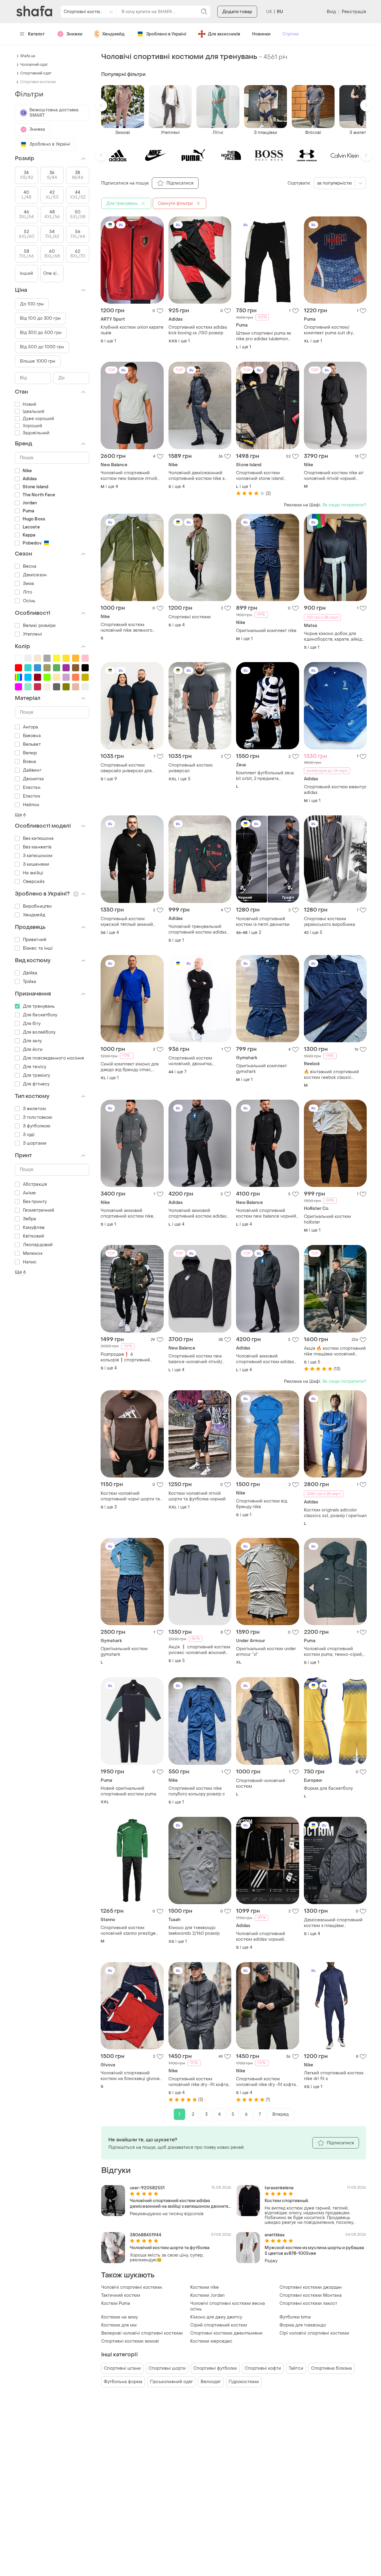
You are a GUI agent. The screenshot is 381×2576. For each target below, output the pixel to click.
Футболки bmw (295, 2317)
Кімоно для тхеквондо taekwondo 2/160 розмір (194, 1931)
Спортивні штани (122, 2368)
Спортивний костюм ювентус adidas (335, 790)
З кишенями (36, 864)
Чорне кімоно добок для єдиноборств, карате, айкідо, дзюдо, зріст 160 (335, 636)
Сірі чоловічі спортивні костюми (314, 2333)
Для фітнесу (36, 1084)
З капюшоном (38, 856)
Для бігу (32, 1024)
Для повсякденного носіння (54, 1058)
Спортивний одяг (36, 73)
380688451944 (146, 2235)
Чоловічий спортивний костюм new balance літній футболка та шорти (129, 476)
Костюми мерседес (211, 2341)
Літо (28, 592)
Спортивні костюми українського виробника (330, 922)
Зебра (30, 1219)
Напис (30, 1262)
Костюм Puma (116, 2303)
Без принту (35, 1202)
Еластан (32, 788)
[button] (101, 105)
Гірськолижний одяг (171, 2382)
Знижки (74, 34)
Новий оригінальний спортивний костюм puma (128, 1791)
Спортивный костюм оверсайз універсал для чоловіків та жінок (126, 768)
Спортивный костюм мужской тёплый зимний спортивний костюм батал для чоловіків (129, 922)
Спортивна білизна (331, 2368)
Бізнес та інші (38, 948)
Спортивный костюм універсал (190, 768)
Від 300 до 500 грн (41, 333)
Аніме (29, 1193)
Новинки (261, 34)
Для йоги (33, 1050)
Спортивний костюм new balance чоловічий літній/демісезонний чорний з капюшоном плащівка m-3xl (197, 1359)
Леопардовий (38, 1245)
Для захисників (224, 34)
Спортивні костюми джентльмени (226, 2333)
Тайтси (296, 2368)
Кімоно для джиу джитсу (216, 2317)
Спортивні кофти (263, 2368)
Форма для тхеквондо (303, 2325)
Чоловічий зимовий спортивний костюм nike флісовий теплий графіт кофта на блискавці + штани (130, 1213)
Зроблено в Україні (166, 34)
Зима (28, 584)
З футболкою (37, 1126)
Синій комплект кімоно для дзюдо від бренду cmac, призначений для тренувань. (131, 1067)
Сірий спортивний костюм (219, 2325)
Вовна (30, 762)
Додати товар (237, 12)
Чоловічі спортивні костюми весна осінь (228, 2306)
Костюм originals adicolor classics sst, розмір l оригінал (335, 1513)
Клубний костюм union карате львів (132, 330)
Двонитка (33, 779)
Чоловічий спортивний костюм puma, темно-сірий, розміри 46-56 (333, 1652)
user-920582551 (147, 2188)
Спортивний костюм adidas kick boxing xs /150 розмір (198, 330)
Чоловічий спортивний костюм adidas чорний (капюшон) (261, 1937)
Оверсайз (34, 882)
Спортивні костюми (190, 617)
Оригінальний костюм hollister (327, 1219)
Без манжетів (37, 847)
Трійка (30, 982)
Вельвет (32, 744)
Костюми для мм (119, 2325)
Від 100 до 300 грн (40, 318)
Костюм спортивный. (287, 2201)
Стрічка (291, 34)
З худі (29, 1135)
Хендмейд (113, 34)
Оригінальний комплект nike (266, 631)
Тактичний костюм (121, 2295)
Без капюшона (38, 838)
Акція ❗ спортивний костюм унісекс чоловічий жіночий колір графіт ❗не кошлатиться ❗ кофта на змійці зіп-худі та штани (199, 1650)
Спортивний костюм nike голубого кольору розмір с (197, 1791)
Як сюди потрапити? (344, 505)
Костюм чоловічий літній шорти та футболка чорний (197, 1496)
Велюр (30, 753)
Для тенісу (35, 1067)
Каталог (36, 34)
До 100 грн (32, 304)
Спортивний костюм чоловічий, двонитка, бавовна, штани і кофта (193, 1061)
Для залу (32, 1041)
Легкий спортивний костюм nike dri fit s (334, 2076)
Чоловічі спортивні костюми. (132, 2287)
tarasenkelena (279, 2188)
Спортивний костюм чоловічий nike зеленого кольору (127, 628)
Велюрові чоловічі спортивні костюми (142, 2333)
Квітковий (33, 1236)
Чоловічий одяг (34, 65)
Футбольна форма (123, 2382)
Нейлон (31, 805)
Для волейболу (39, 1032)
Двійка (30, 973)
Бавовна (32, 736)
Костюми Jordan (207, 2295)
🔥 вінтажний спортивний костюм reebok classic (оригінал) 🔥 (331, 1075)
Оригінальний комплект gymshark (261, 1069)
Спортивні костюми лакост (308, 2303)
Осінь (29, 601)
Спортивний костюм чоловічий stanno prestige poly (128, 1931)
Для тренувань (39, 1006)
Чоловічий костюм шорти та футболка (170, 2248)
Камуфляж (34, 1228)
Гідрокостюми (244, 2382)
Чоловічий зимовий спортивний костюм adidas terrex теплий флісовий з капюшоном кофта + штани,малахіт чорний (197, 1213)
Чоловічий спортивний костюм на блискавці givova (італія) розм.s (130, 2076)
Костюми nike (204, 2287)
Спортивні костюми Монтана (311, 2295)
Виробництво (37, 906)
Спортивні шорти (167, 2368)
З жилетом (34, 1109)
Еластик (32, 796)
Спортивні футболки (215, 2368)
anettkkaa (275, 2235)
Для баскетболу (40, 1015)
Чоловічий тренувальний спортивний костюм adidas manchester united (197, 929)
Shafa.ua (28, 56)
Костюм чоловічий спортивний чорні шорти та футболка (130, 1496)
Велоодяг (211, 2382)
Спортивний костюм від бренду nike (262, 1504)
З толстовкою (38, 1117)
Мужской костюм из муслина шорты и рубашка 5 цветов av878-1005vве (314, 2251)
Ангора (31, 727)
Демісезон (35, 575)
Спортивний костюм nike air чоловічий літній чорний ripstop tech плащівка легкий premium (334, 476)
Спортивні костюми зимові (130, 2341)
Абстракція (35, 1184)
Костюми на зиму (120, 2317)
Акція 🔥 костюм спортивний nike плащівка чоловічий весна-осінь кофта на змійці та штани (335, 1351)
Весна (30, 566)
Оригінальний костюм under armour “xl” (266, 1652)
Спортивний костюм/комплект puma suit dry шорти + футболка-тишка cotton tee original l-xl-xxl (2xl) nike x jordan (334, 330)
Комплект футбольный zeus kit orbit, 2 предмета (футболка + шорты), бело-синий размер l (265, 776)
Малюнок (33, 1253)
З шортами (35, 1143)
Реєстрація (354, 12)
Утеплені (32, 634)
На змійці (33, 873)
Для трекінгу (36, 1075)
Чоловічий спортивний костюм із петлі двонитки (263, 922)
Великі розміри (39, 626)
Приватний (35, 940)
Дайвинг (32, 770)
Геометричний (39, 1210)
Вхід (331, 12)
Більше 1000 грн (38, 361)
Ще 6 (20, 815)
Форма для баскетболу (328, 1788)
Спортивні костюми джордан (311, 2287)
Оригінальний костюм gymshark (124, 1652)
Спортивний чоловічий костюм (261, 1784)
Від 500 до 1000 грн (42, 347)
